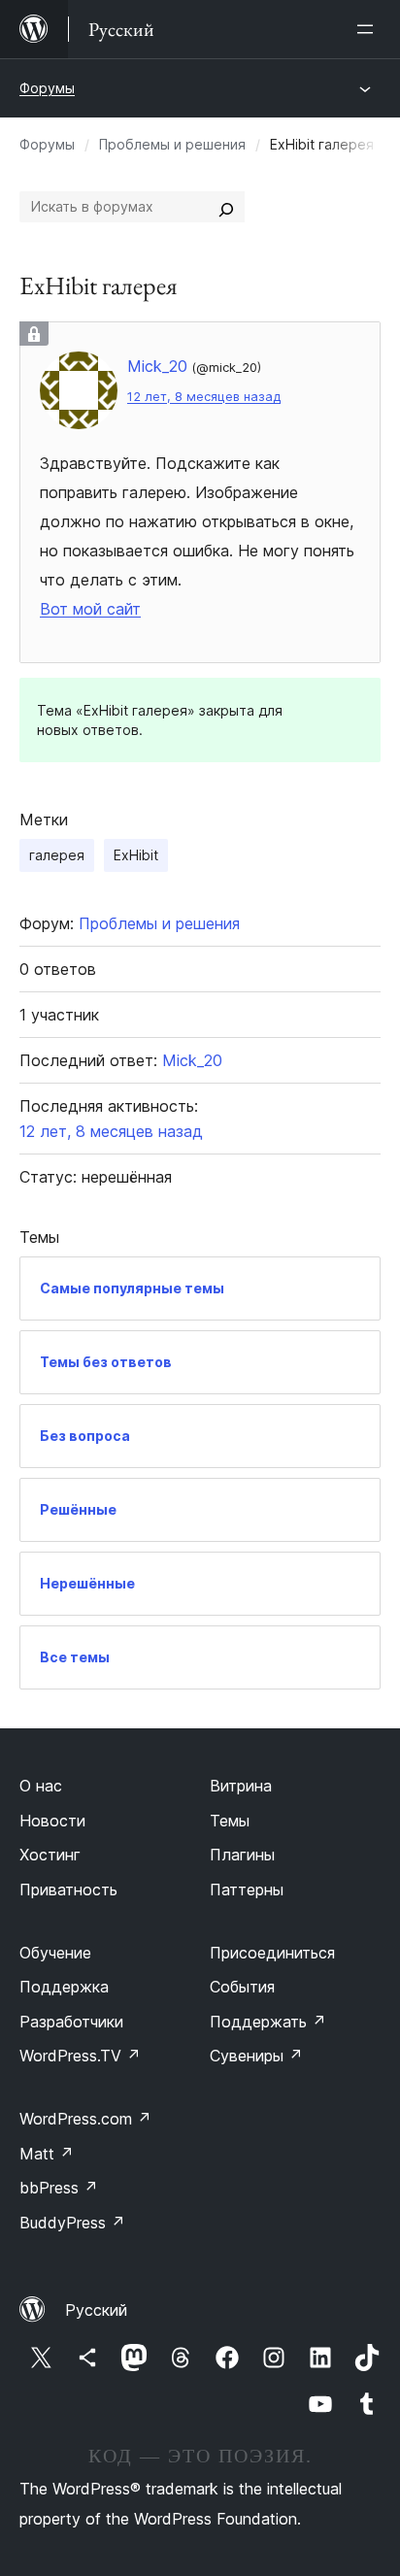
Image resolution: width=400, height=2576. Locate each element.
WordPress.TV (80, 2056)
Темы (230, 1821)
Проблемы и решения (172, 144)
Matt (47, 2154)
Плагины (242, 1855)
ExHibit (136, 855)
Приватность (68, 1890)
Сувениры (256, 2056)
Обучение (55, 1953)
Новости (52, 1821)
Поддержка (64, 1987)
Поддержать (268, 2022)
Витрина (241, 1786)
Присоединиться (272, 1953)
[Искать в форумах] (226, 207)
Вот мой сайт (90, 609)
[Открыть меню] (369, 29)
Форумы (47, 88)
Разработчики (71, 2022)
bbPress (59, 2188)
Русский (96, 2310)
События (242, 1987)
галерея (57, 855)
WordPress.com (85, 2119)
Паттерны (247, 1890)
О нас (41, 1786)
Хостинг (50, 1855)
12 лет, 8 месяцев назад (204, 397)
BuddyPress (72, 2223)
